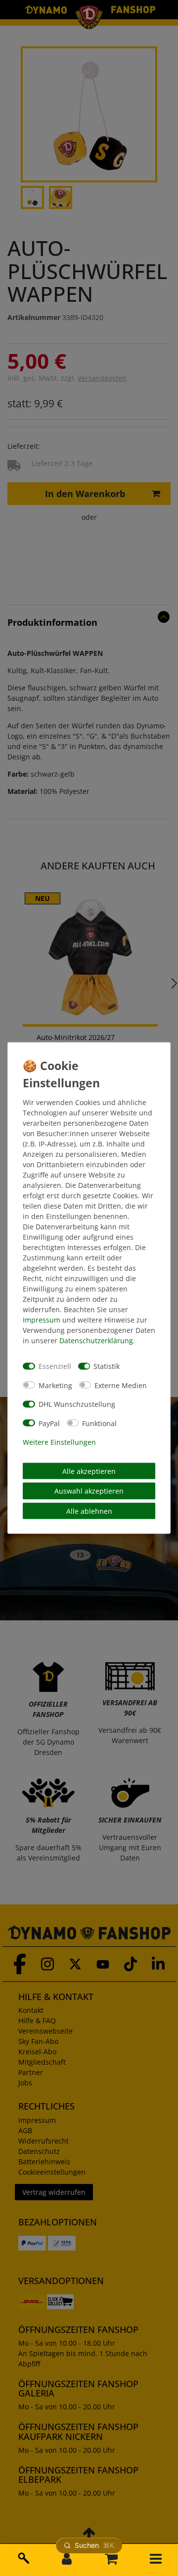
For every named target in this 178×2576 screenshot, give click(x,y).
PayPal (49, 1423)
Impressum (42, 1319)
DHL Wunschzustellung (77, 1404)
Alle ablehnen (89, 1511)
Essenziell (55, 1366)
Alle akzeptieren (89, 1471)
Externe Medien (121, 1385)
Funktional (99, 1423)
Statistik (107, 1366)
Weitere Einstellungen (59, 1442)
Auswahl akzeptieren (89, 1491)
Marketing (55, 1385)
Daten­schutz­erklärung (96, 1340)
